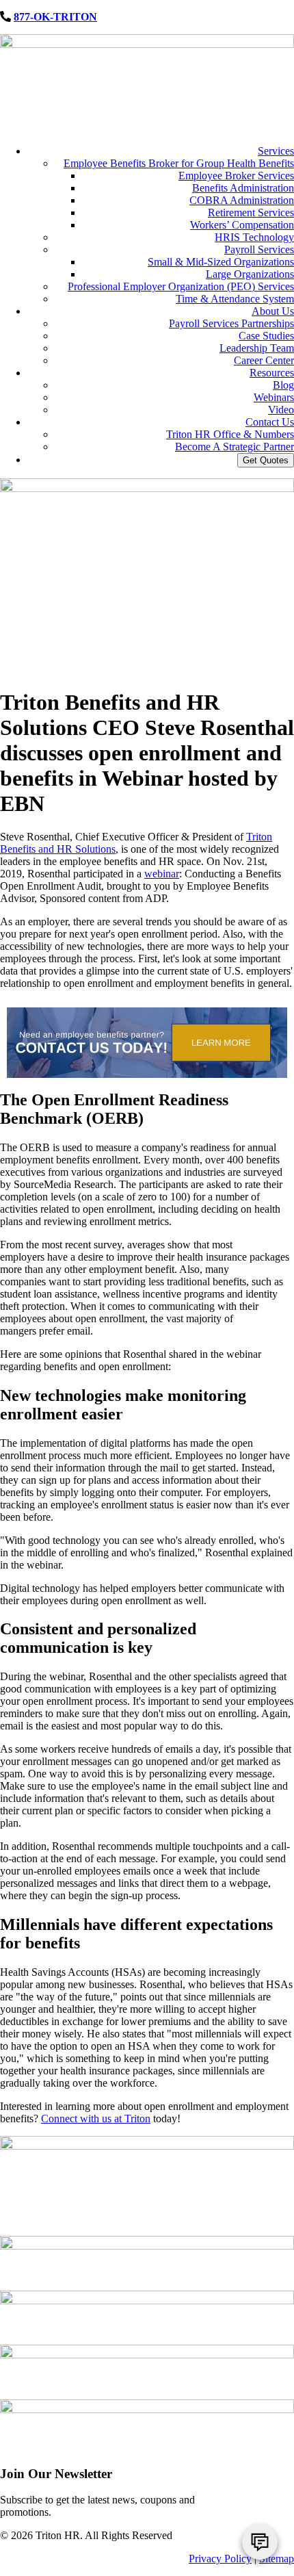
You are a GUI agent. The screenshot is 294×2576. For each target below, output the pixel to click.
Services (276, 151)
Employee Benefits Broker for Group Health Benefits (179, 163)
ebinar (166, 874)
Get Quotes (266, 460)
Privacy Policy (220, 2559)
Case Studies (266, 336)
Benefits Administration (243, 188)
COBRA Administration (242, 200)
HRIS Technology (254, 237)
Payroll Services (259, 249)
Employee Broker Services (236, 176)
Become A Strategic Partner (235, 447)
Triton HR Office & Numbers (230, 434)
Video (281, 410)
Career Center (264, 360)
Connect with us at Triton (96, 2118)
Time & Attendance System (235, 299)
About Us (273, 311)
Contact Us (270, 422)
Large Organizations (250, 274)
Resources (272, 373)
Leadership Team (257, 348)
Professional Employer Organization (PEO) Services (181, 286)
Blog (283, 385)
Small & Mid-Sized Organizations (221, 262)
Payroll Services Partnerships (231, 323)
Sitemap (277, 2559)
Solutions (94, 849)
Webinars (274, 397)
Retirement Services (251, 212)
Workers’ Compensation (242, 225)
